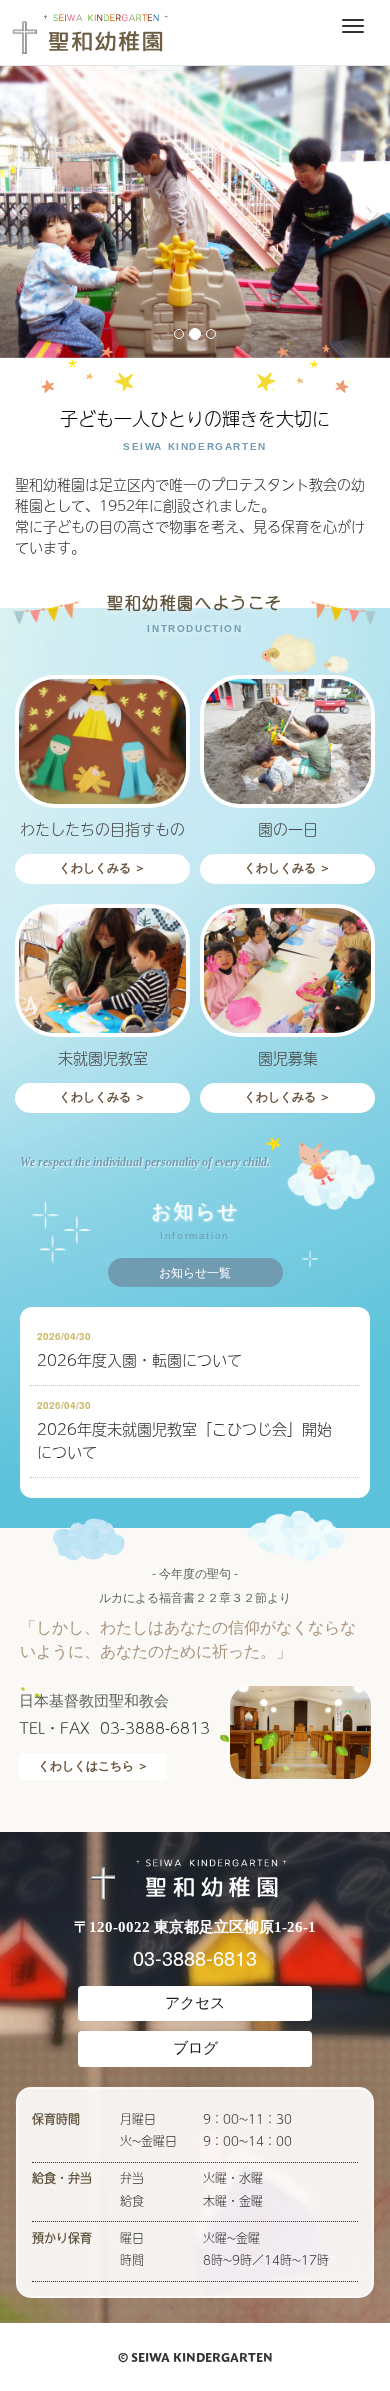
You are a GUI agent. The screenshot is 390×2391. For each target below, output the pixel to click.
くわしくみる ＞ (102, 868)
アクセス (195, 2003)
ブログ (195, 2048)
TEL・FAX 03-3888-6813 (114, 1727)
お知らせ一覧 (195, 1273)
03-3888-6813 (195, 1957)
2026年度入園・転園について (139, 1359)
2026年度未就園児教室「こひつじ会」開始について (184, 1440)
